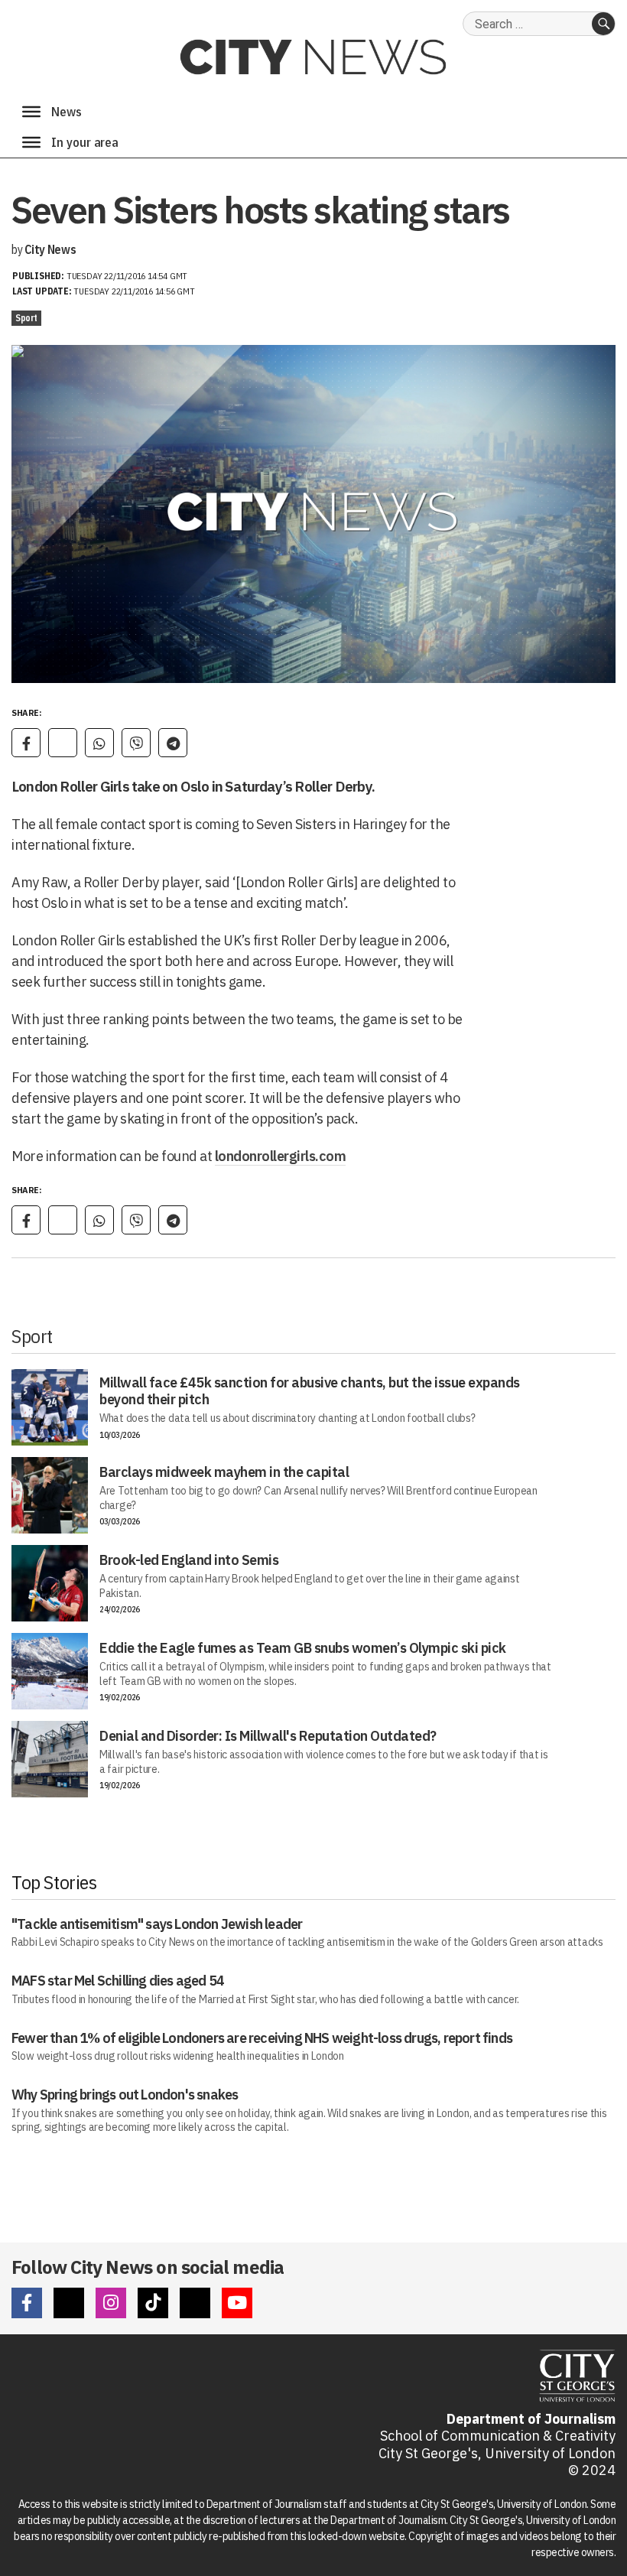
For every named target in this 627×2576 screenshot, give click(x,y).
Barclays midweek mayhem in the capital (224, 1472)
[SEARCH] (603, 24)
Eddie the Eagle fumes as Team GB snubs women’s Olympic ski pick (303, 1648)
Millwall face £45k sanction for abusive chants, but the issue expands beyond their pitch (310, 1391)
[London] (31, 142)
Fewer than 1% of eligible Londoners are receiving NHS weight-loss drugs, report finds (262, 2038)
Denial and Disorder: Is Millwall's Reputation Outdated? (268, 1736)
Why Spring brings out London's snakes (125, 2095)
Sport (26, 318)
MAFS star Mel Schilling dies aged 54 (118, 1981)
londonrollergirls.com (281, 1156)
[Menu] (31, 112)
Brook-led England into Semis (189, 1560)
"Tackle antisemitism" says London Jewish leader (157, 1924)
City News (50, 249)
